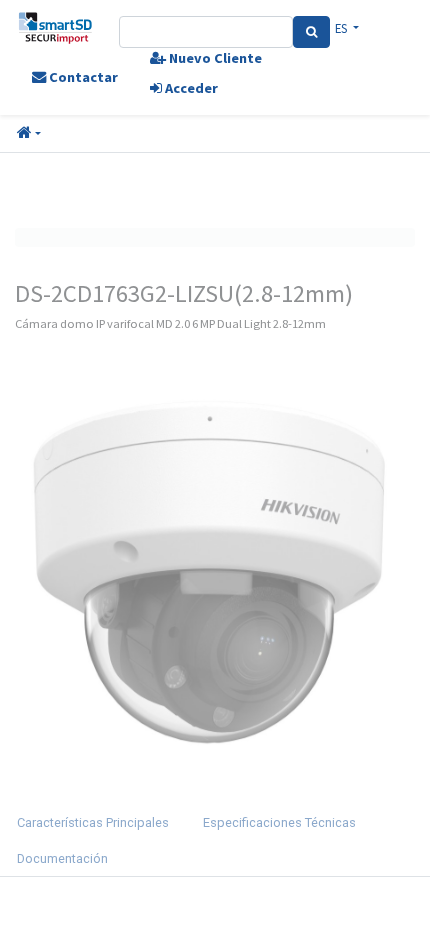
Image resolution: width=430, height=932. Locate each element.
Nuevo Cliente (214, 58)
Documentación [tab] (62, 858)
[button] (29, 134)
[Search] (311, 32)
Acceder (190, 88)
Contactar (82, 77)
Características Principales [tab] (93, 822)
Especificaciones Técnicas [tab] (279, 822)
